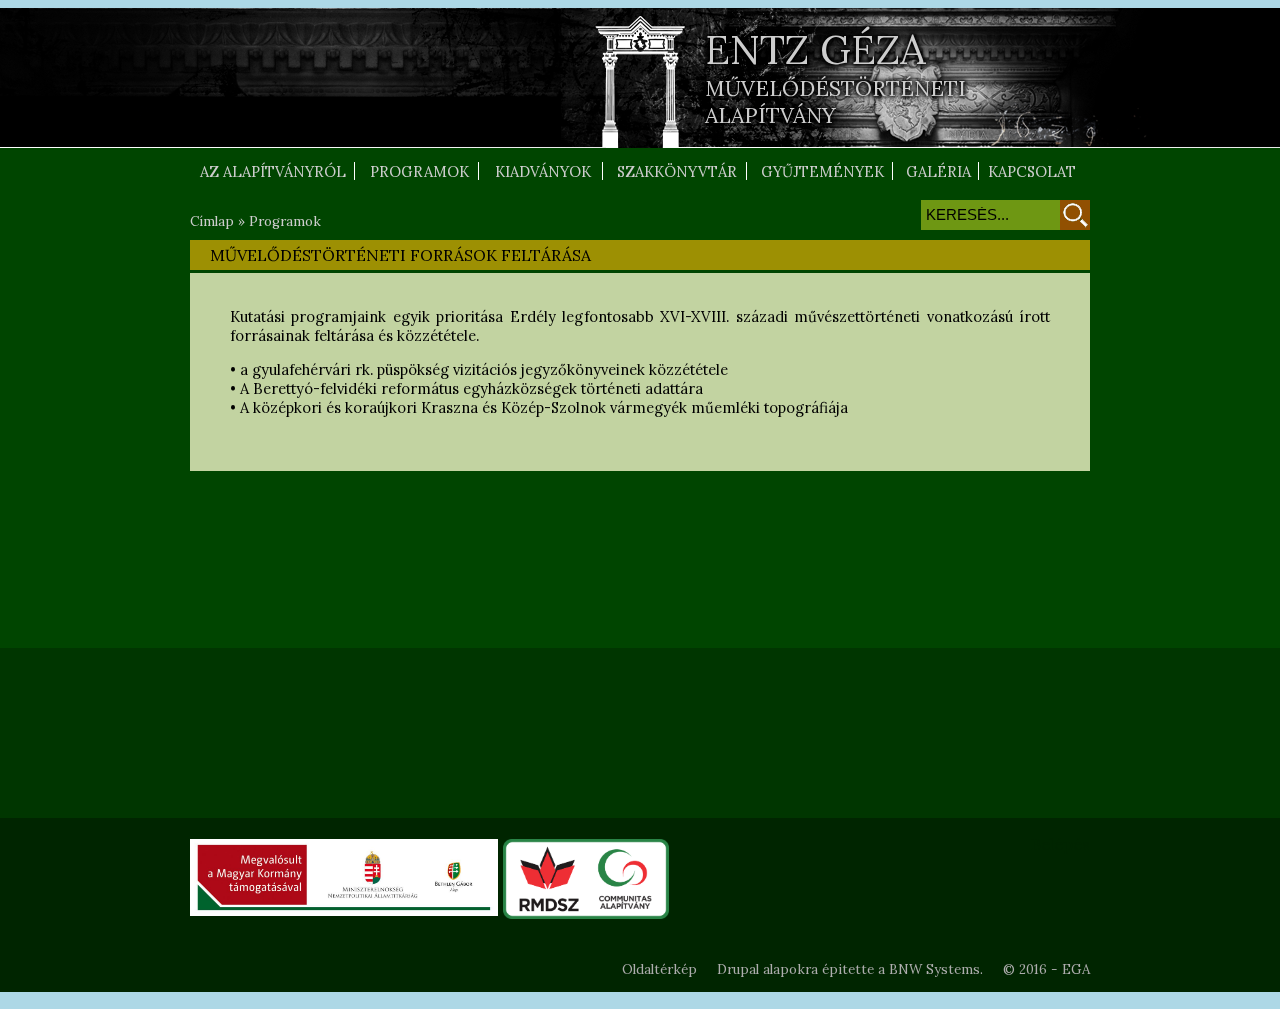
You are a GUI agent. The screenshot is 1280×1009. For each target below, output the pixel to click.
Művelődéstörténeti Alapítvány (835, 102)
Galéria (938, 171)
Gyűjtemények (822, 171)
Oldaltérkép (659, 969)
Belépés (1060, 844)
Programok (419, 171)
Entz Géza (815, 49)
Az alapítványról (273, 171)
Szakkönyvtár (677, 171)
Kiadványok (543, 171)
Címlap (212, 221)
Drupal (738, 969)
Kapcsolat (1032, 171)
